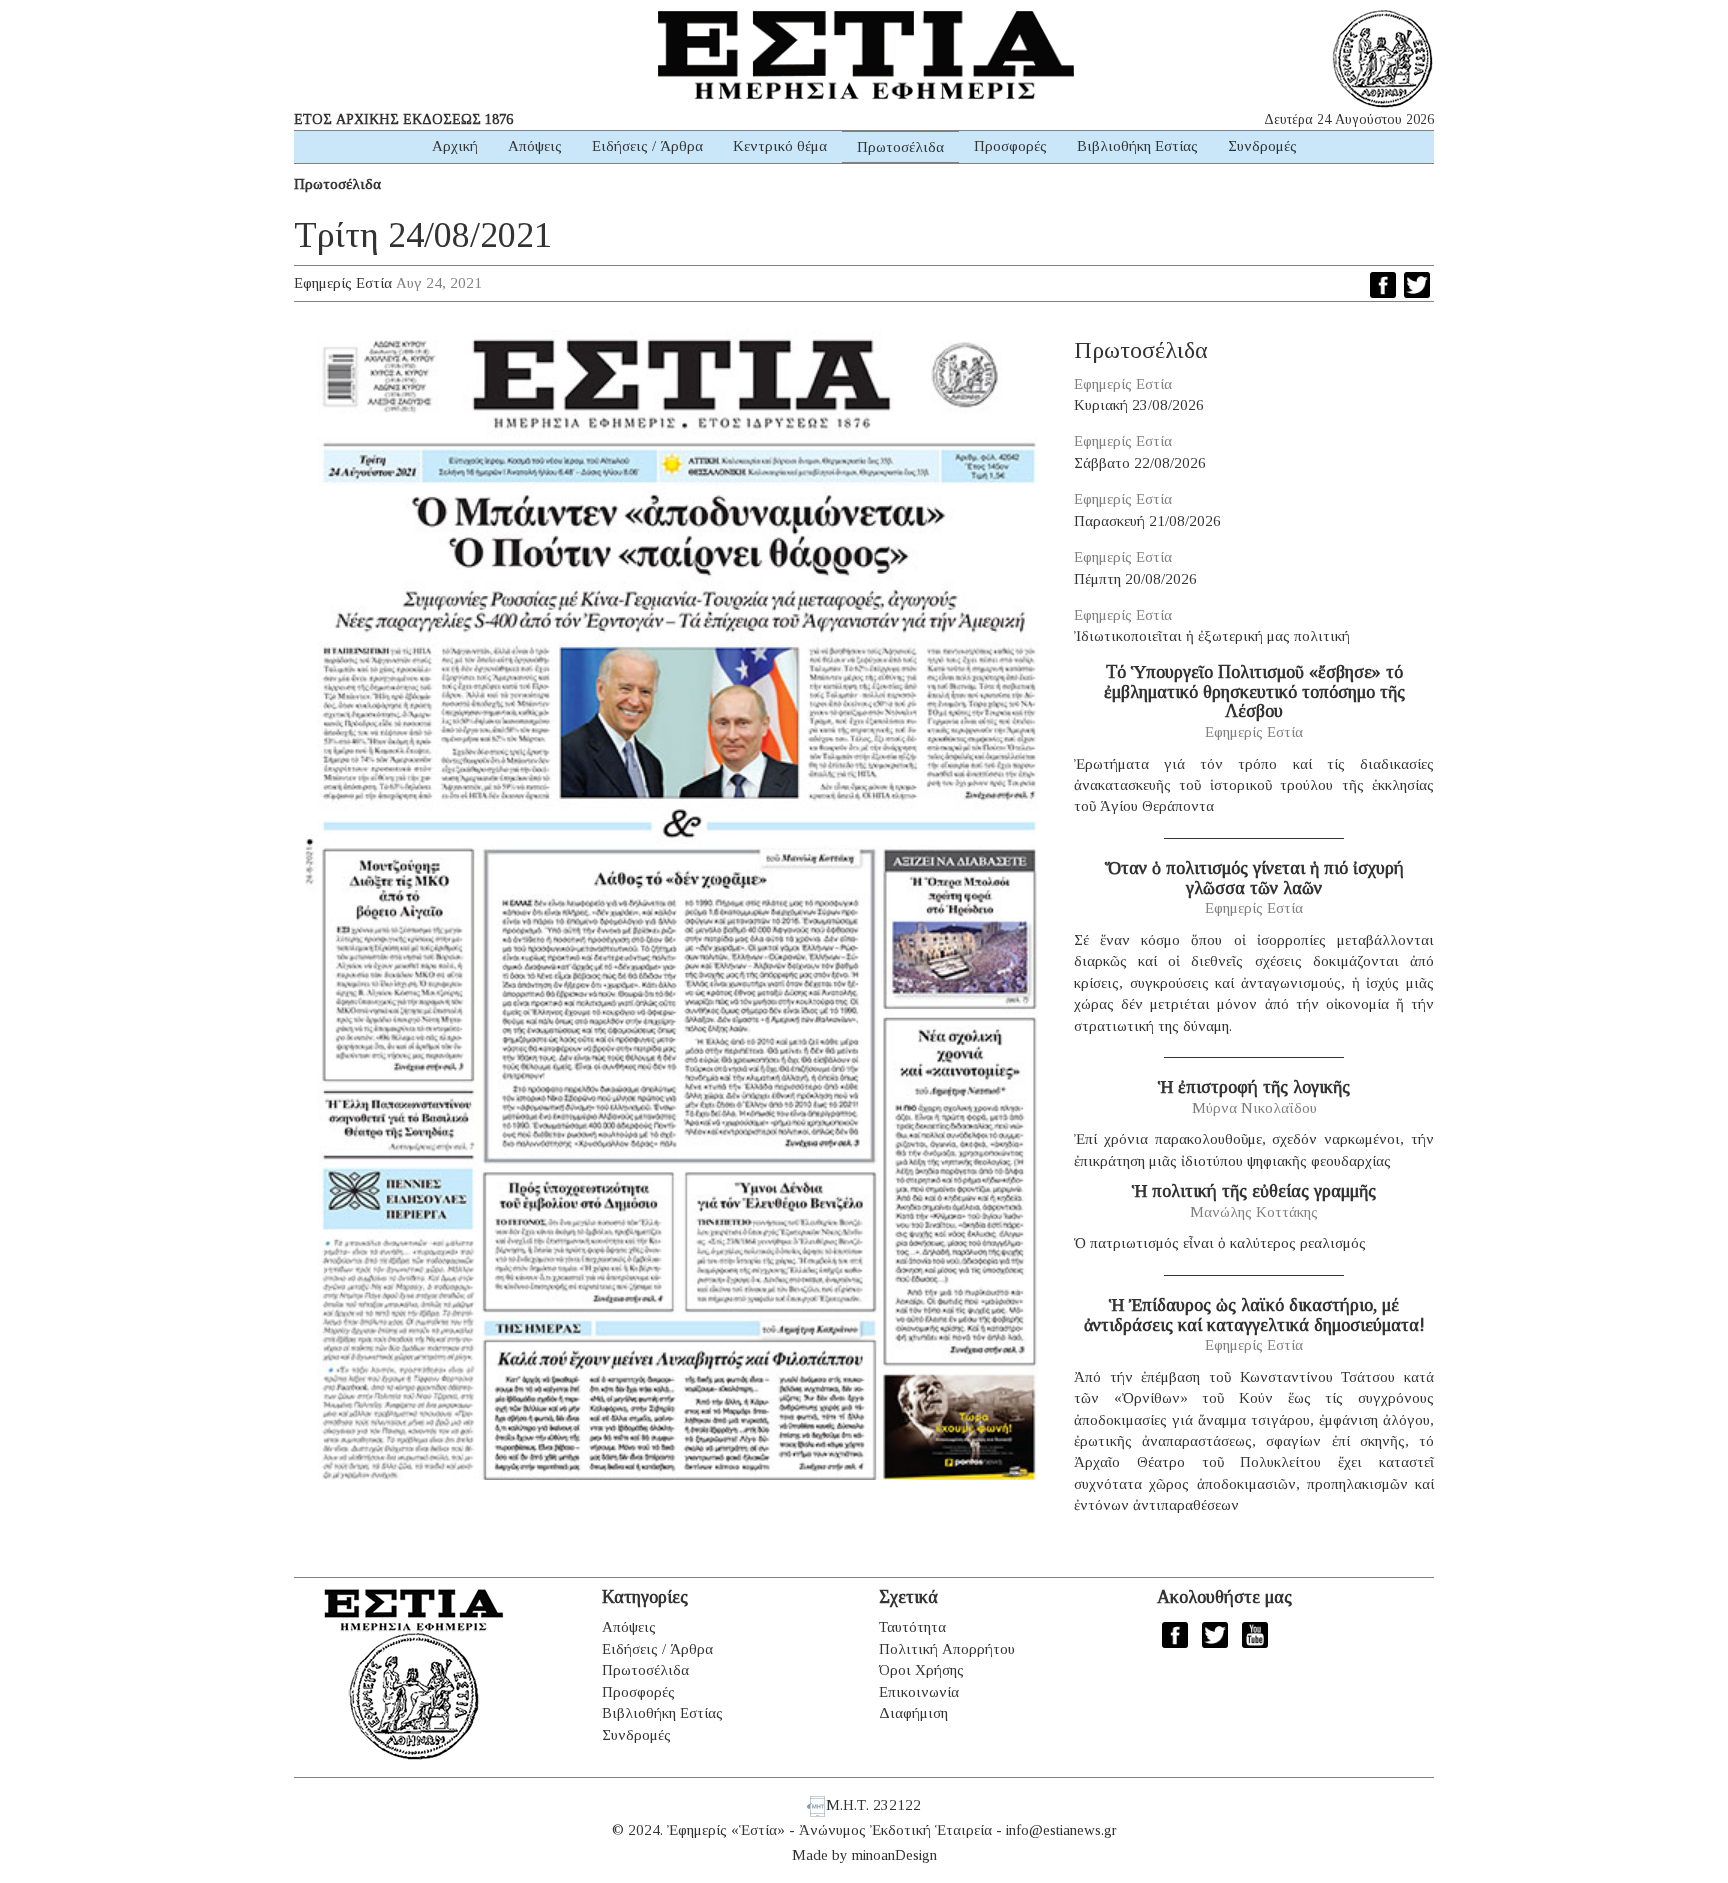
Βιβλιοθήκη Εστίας (1137, 146)
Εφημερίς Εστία (343, 283)
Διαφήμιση (913, 1713)
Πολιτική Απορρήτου (947, 1649)
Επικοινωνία (919, 1692)
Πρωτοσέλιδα (900, 147)
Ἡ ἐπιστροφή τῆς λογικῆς (1254, 1087)
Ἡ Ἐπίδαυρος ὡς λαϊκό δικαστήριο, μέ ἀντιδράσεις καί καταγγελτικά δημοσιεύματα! (1254, 1315)
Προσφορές (1010, 146)
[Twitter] (1417, 285)
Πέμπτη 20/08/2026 (1135, 579)
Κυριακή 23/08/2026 (1139, 405)
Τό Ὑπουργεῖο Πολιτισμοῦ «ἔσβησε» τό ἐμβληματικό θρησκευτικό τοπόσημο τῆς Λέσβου (1254, 692)
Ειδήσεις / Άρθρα (647, 146)
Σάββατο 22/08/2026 (1140, 463)
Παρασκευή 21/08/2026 (1147, 521)
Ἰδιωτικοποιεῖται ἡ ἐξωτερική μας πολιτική (1212, 636)
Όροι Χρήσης (921, 1670)
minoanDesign (894, 1855)
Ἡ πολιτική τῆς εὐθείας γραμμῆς (1254, 1191)
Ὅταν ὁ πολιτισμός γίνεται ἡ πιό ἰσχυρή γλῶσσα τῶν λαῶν (1254, 878)
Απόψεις (535, 146)
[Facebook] (1383, 285)
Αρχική (455, 146)
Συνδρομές (1262, 146)
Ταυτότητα (912, 1627)
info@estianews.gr (1061, 1830)
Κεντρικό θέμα (780, 146)
